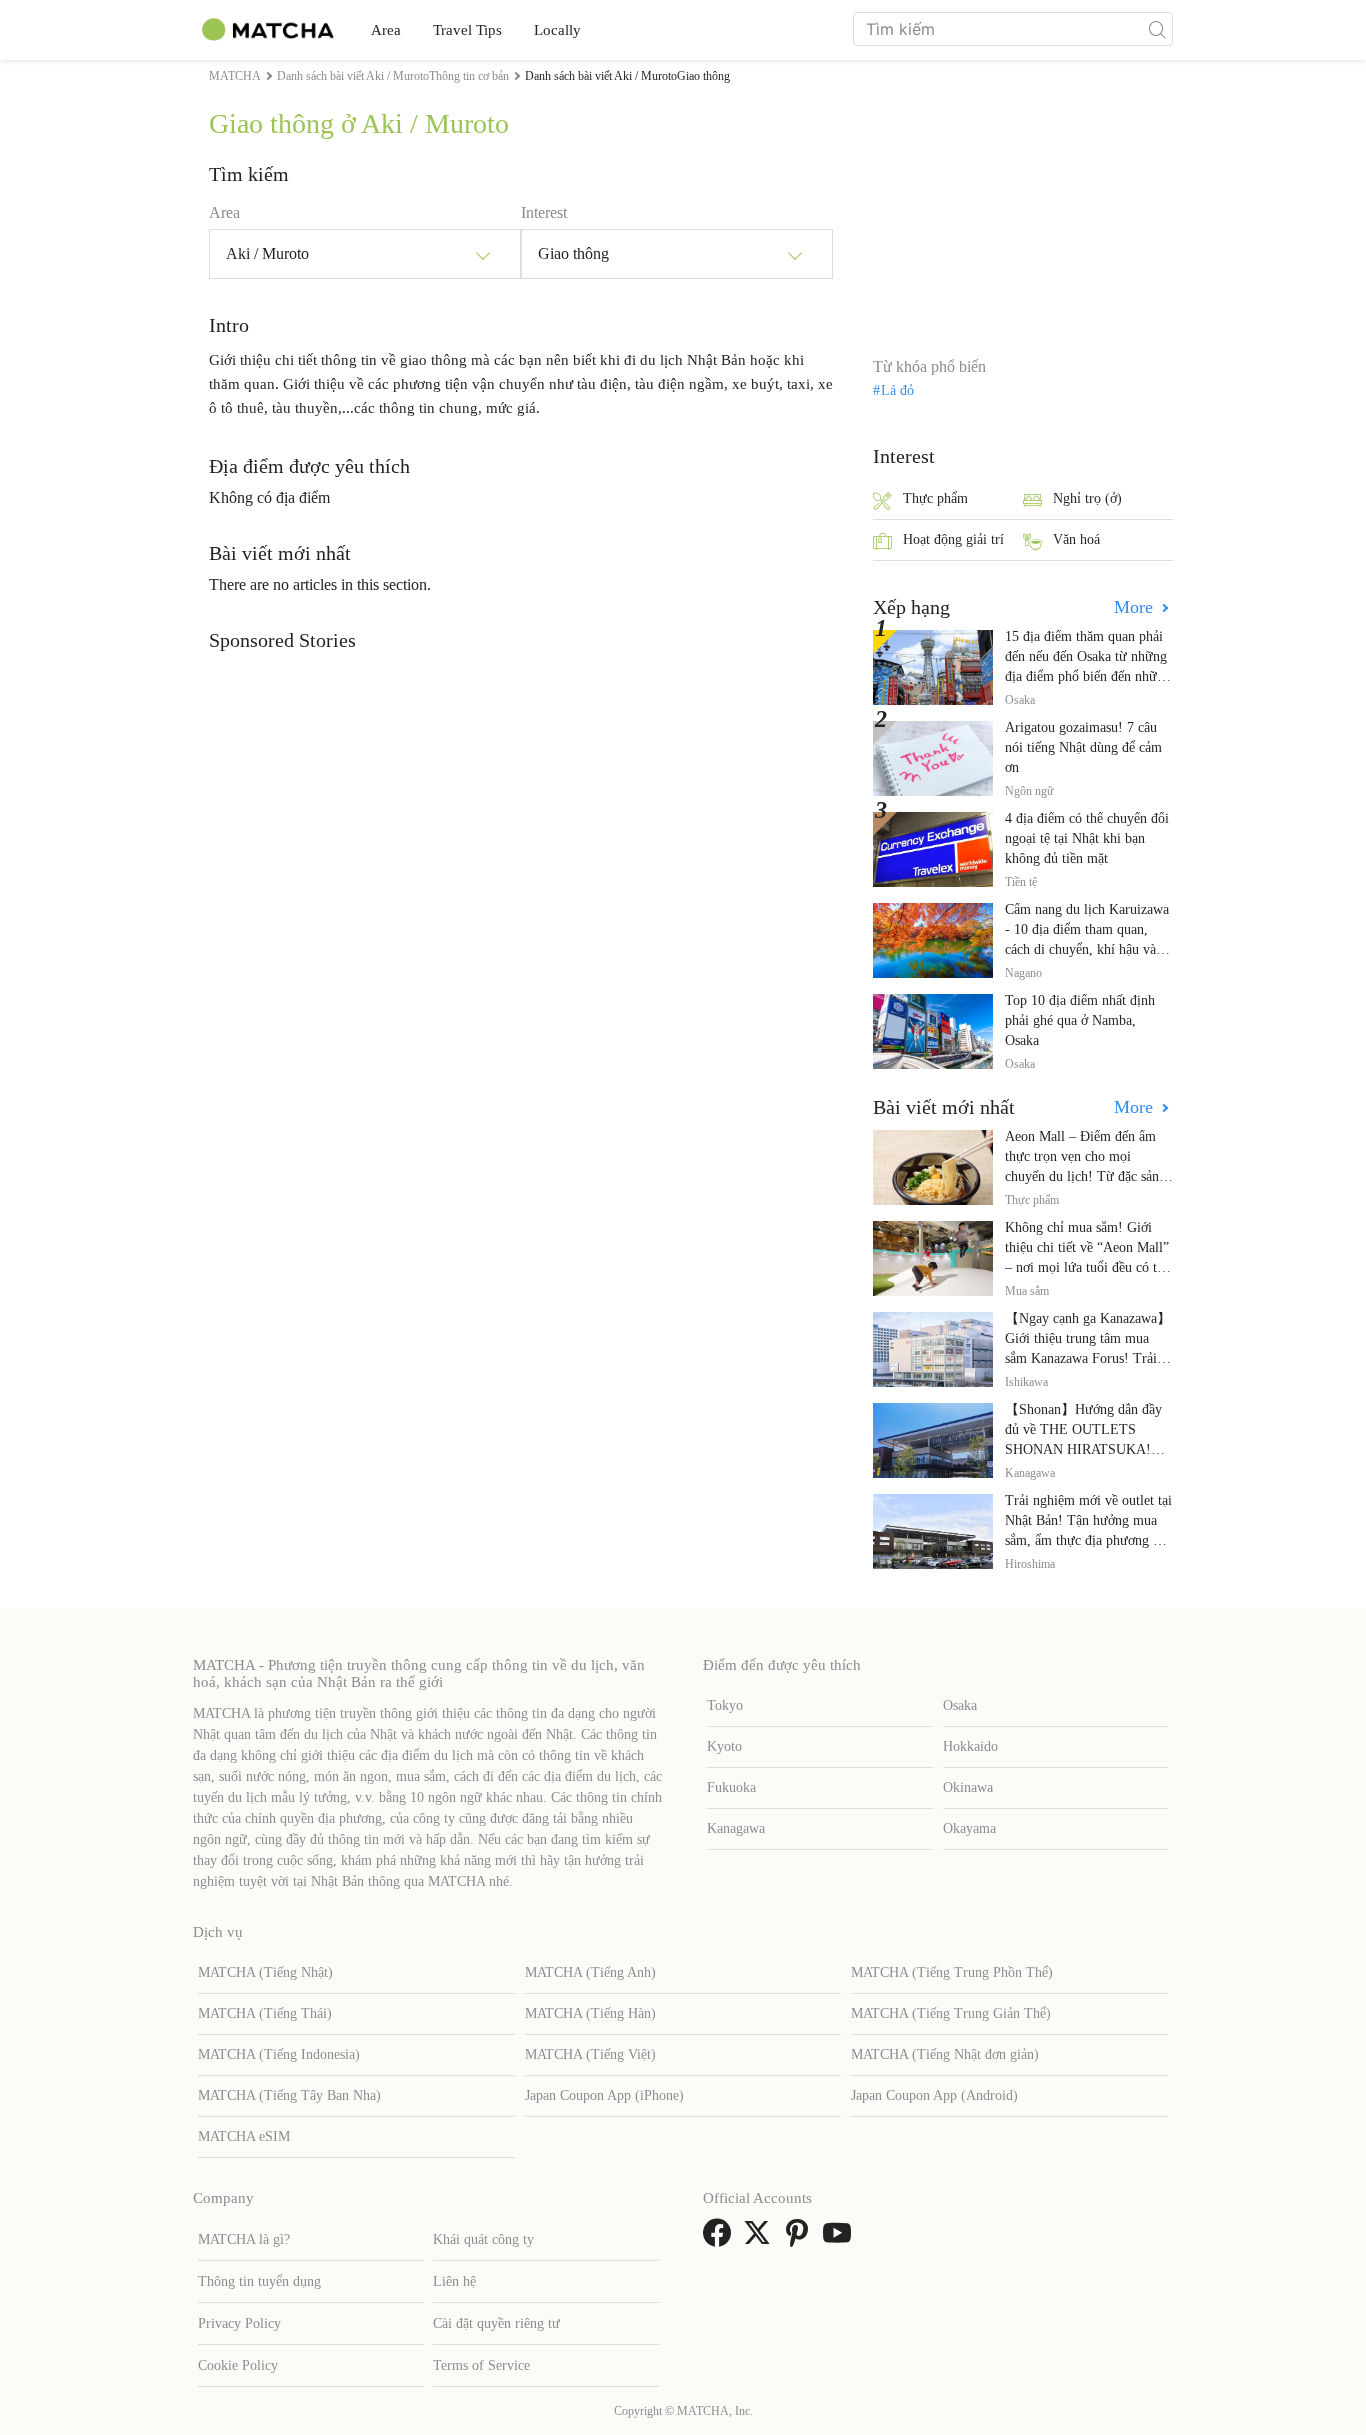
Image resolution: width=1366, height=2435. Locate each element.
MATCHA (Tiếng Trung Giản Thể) (951, 2013)
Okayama (969, 1828)
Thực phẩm (935, 498)
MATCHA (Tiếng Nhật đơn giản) (945, 2054)
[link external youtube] (841, 2239)
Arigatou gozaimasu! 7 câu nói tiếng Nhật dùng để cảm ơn (1083, 747)
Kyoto (724, 1746)
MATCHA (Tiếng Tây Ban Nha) (289, 2095)
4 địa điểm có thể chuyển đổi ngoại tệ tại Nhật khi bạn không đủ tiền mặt (1087, 838)
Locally (557, 30)
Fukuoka (731, 1787)
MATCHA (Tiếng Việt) (590, 2054)
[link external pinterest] (801, 2239)
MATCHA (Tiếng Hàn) (590, 2013)
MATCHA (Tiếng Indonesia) (279, 2054)
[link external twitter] (761, 2239)
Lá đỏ (897, 391)
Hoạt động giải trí (953, 539)
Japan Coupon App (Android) (934, 2095)
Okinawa (968, 1787)
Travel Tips (467, 30)
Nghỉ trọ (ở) (1087, 498)
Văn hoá (1076, 539)
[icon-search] (1157, 29)
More (1136, 607)
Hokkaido (970, 1746)
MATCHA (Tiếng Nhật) (265, 1972)
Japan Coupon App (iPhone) (604, 2095)
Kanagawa (736, 1828)
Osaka (960, 1705)
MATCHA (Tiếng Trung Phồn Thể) (952, 1972)
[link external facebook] (721, 2239)
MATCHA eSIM (244, 2136)
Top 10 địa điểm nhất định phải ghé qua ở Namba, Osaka (1080, 1020)
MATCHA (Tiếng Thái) (265, 2013)
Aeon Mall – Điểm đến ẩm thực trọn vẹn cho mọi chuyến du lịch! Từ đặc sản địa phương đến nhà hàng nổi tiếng (1087, 1176)
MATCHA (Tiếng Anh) (590, 1972)
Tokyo (725, 1705)
